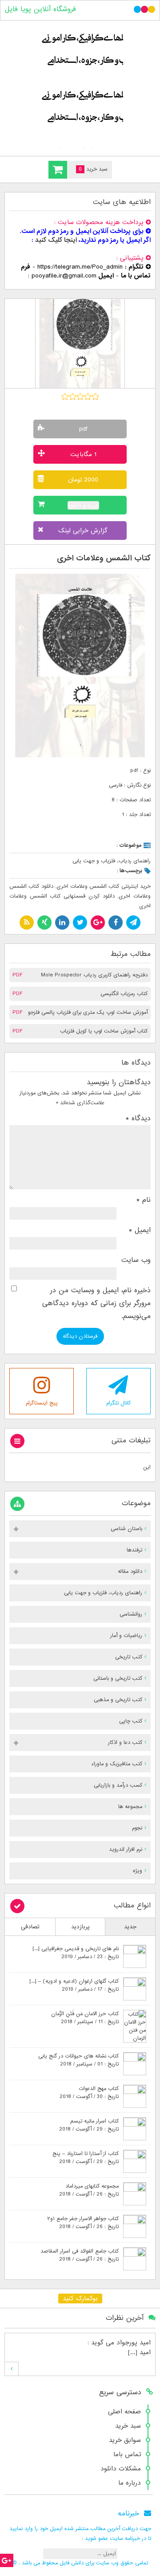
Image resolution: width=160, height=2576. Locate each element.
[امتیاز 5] (95, 396)
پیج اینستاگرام (42, 1403)
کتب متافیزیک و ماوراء (117, 1764)
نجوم (137, 1828)
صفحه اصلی (124, 2412)
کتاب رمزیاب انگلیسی (124, 994)
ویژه (138, 1871)
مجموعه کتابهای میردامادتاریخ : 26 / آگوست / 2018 (89, 2190)
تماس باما (127, 2454)
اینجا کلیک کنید (56, 240)
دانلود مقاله (130, 1572)
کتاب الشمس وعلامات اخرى (104, 558)
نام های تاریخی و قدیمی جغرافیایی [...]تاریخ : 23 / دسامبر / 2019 (76, 1953)
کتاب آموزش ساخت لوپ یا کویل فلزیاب (104, 1031)
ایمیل (140, 1230)
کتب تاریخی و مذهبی (118, 1700)
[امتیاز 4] (88, 396)
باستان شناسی (126, 1529)
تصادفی (30, 1927)
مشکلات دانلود (121, 2469)
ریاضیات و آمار (126, 1636)
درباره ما (130, 2483)
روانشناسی (131, 1614)
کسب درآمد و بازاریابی (118, 1785)
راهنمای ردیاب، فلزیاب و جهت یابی (112, 861)
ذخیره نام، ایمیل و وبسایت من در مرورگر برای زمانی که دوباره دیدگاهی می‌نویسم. (96, 1304)
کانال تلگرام (118, 1403)
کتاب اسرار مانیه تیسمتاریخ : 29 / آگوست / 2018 (89, 2125)
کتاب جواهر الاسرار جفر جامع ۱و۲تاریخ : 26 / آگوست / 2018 (83, 2223)
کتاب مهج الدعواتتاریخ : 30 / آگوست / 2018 (89, 2093)
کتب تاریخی (129, 1657)
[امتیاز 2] (73, 396)
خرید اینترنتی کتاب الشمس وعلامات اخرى (104, 886)
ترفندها (134, 1550)
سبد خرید (128, 2426)
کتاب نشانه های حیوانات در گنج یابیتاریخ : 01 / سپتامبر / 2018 (78, 2060)
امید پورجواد (134, 2343)
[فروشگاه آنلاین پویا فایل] (80, 86)
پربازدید (80, 1927)
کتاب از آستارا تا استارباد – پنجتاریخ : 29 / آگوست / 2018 (86, 2158)
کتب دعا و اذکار (125, 1743)
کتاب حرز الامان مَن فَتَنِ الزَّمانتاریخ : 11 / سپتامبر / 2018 (85, 2018)
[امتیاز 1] (65, 396)
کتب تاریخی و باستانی (118, 1678)
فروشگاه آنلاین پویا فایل (40, 9)
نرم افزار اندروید (126, 1849)
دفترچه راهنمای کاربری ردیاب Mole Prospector (94, 975)
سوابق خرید (125, 2440)
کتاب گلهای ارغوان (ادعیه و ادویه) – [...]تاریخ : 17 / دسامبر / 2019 (74, 1985)
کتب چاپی (131, 1721)
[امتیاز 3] (80, 396)
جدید (130, 1927)
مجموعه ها (130, 1807)
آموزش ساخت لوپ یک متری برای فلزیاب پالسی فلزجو (88, 1012)
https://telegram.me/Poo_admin (80, 267)
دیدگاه (138, 1119)
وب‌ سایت (136, 1260)
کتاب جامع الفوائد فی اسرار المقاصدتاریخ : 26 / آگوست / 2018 (80, 2255)
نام (144, 1200)
